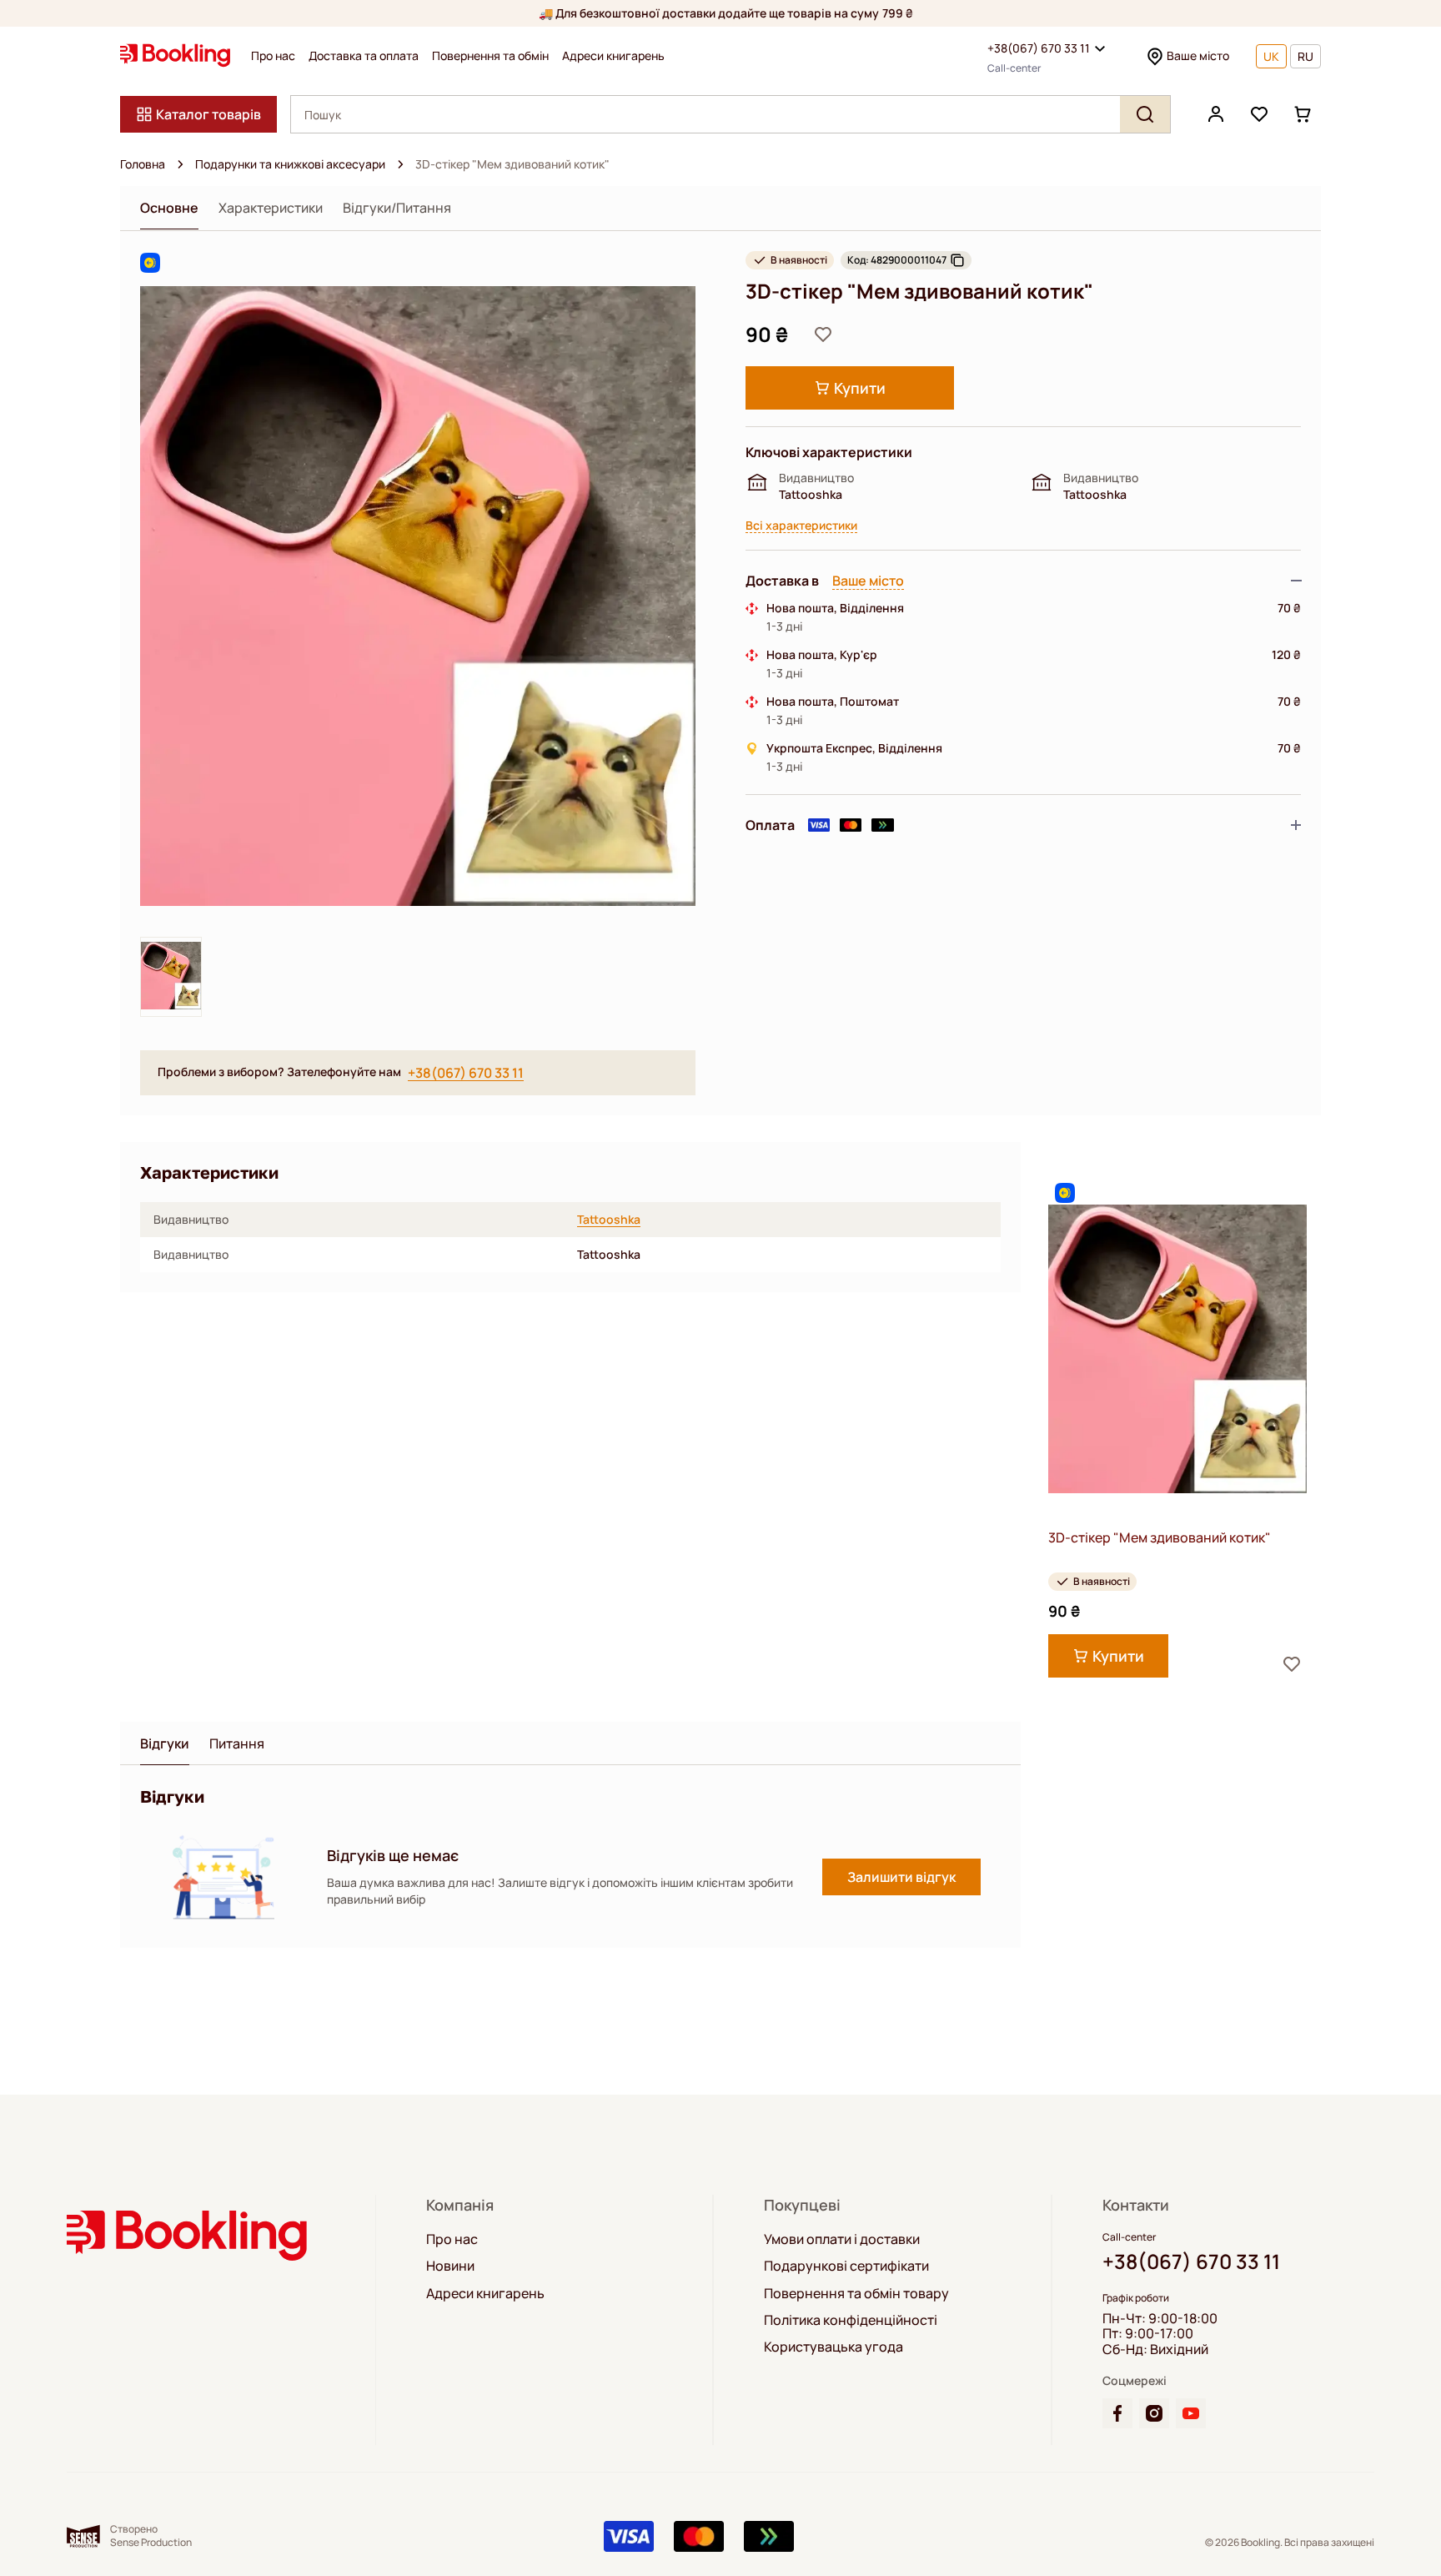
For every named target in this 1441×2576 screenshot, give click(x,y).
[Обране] (1259, 114)
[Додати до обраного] (823, 335)
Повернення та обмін (490, 56)
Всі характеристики (801, 526)
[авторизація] (1216, 114)
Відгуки (165, 1744)
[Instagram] (1154, 2413)
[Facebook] (1117, 2413)
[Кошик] (1303, 114)
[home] (180, 164)
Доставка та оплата (364, 56)
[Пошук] (1145, 114)
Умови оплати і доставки (842, 2239)
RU (1305, 56)
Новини (450, 2266)
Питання (237, 1744)
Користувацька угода (833, 2347)
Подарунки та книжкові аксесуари (290, 164)
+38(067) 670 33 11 (1039, 48)
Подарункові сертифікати (846, 2266)
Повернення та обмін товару (856, 2293)
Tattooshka (609, 1220)
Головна (143, 164)
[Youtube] (1191, 2413)
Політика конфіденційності (851, 2320)
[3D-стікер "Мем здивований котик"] (1177, 1349)
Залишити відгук (901, 1877)
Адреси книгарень (613, 56)
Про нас (273, 56)
